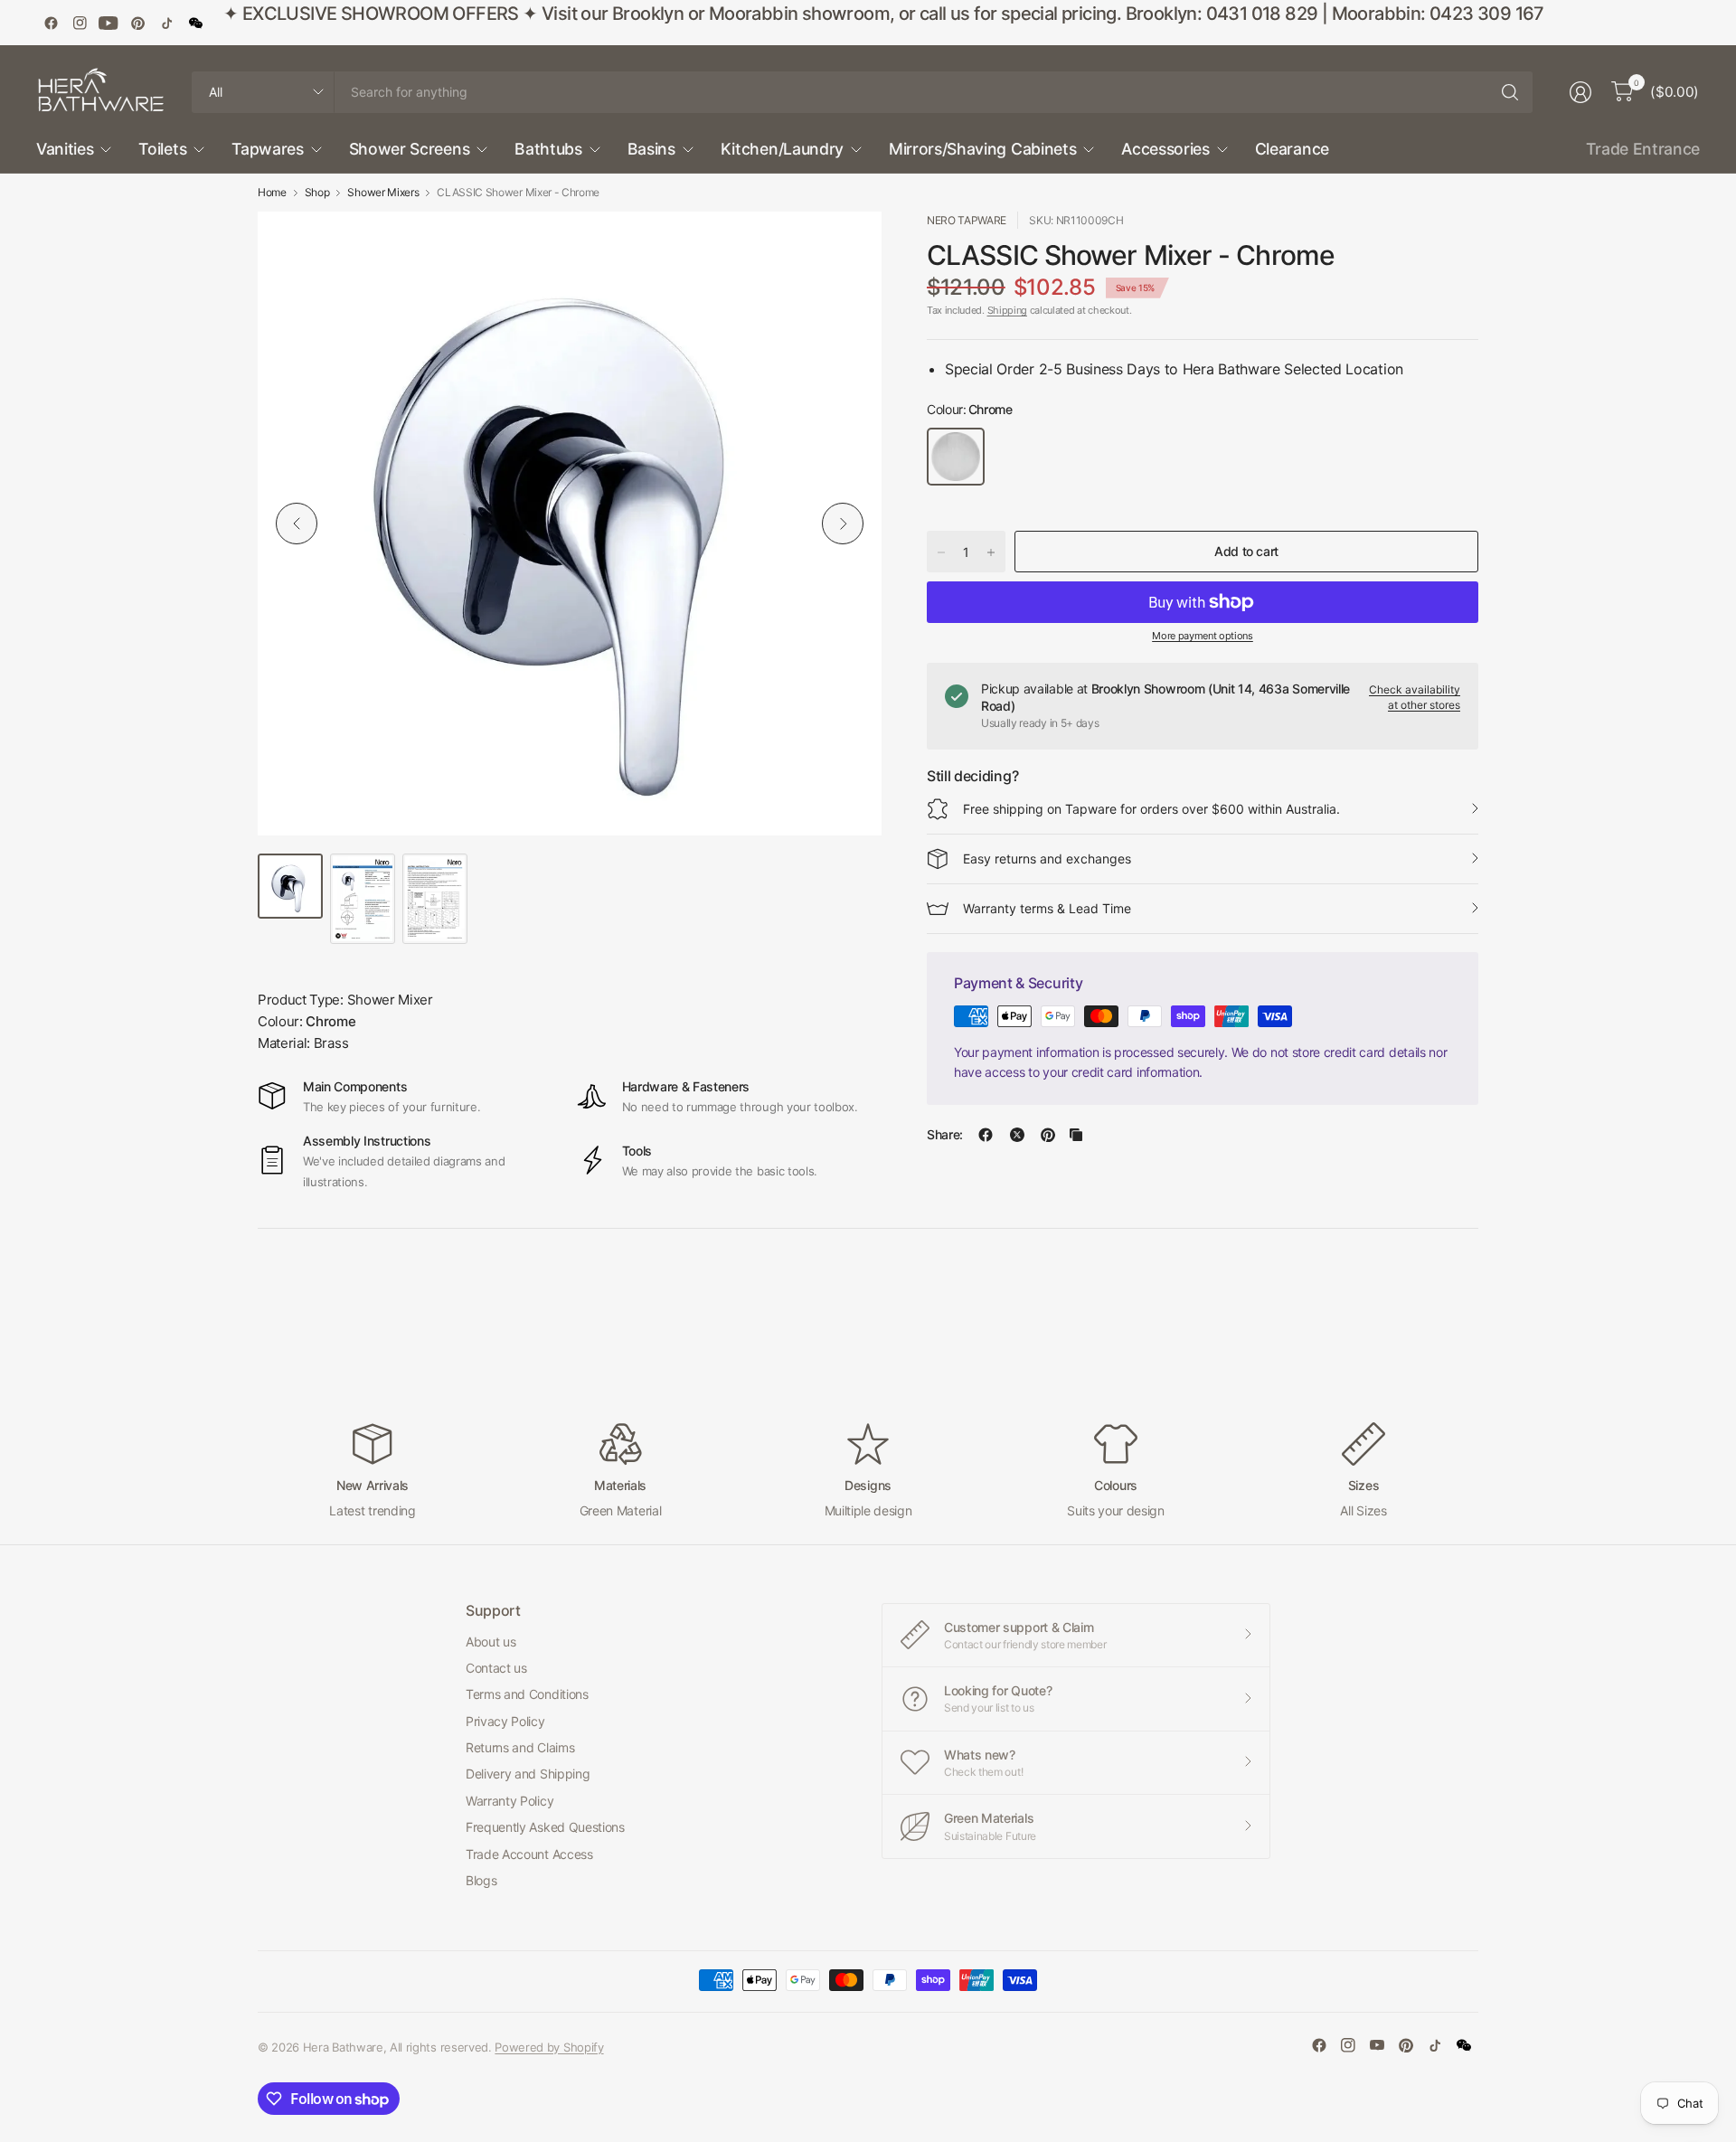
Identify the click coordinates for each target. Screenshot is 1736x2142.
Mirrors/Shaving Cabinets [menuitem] (982, 149)
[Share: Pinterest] (1048, 1135)
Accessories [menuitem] (1165, 149)
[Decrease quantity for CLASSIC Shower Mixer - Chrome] (941, 552)
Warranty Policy (509, 1801)
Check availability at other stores (1415, 697)
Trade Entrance (1643, 149)
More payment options (1203, 636)
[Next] (843, 524)
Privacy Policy (505, 1721)
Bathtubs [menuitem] (548, 149)
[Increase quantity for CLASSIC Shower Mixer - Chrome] (991, 552)
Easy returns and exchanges (1047, 859)
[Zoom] (847, 246)
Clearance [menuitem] (1292, 149)
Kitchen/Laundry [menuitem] (782, 149)
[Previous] (297, 524)
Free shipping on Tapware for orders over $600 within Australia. (1151, 809)
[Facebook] (51, 23)
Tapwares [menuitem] (267, 149)
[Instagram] (80, 23)
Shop (317, 193)
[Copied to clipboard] (1076, 1135)
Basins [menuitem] (651, 149)
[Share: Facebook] (986, 1135)
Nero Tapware (967, 220)
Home (272, 193)
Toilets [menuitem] (162, 149)
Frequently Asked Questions (545, 1827)
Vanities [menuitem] (65, 149)
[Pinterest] (137, 23)
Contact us (496, 1668)
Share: (945, 1135)
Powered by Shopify (549, 2047)
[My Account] (1580, 92)
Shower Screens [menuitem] (410, 149)
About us (491, 1642)
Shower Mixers (383, 193)
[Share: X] (1017, 1135)
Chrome (956, 457)
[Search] (1510, 92)
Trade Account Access (529, 1854)
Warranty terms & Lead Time (1047, 908)
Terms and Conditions (527, 1694)
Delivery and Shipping (528, 1774)
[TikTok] (166, 23)
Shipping (1007, 310)
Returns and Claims (520, 1747)
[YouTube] (108, 23)
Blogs (481, 1880)
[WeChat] (195, 23)
